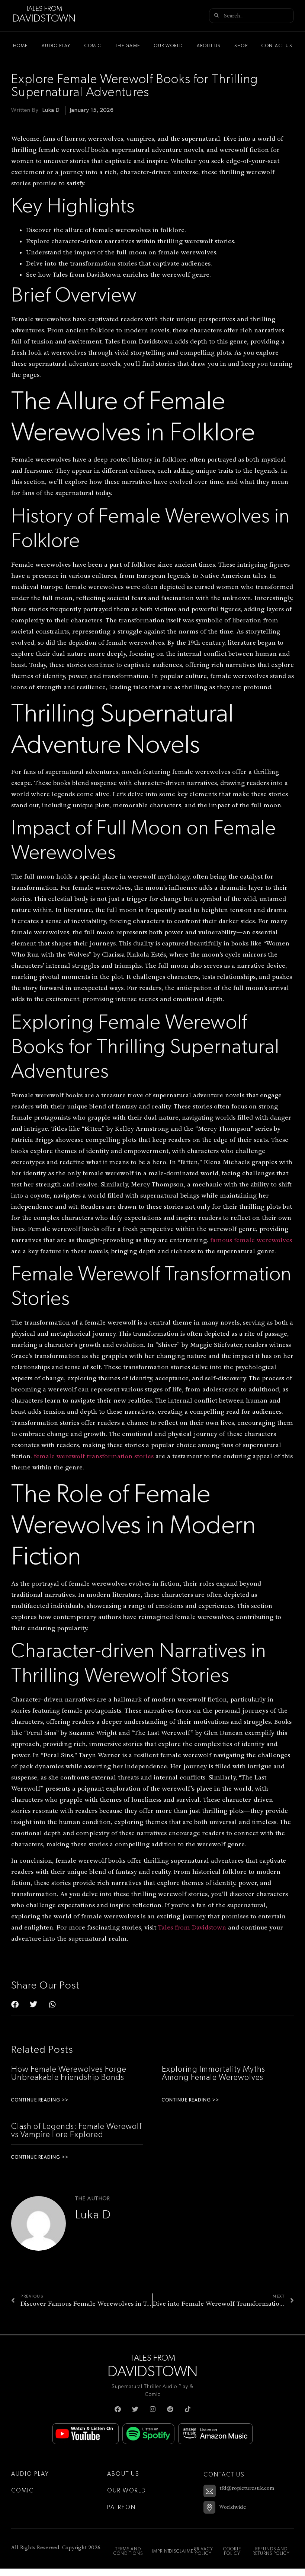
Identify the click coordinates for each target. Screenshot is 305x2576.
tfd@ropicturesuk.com (247, 2488)
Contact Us (277, 46)
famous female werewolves (251, 1240)
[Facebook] (118, 2409)
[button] (15, 2005)
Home (20, 46)
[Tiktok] (188, 2409)
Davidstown (44, 19)
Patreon (121, 2507)
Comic (93, 46)
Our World (168, 46)
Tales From (44, 9)
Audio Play (56, 46)
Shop (241, 46)
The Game (128, 46)
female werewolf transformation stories (94, 1456)
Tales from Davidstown (192, 1927)
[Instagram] (153, 2409)
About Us (209, 46)
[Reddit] (170, 2409)
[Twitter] (135, 2409)
